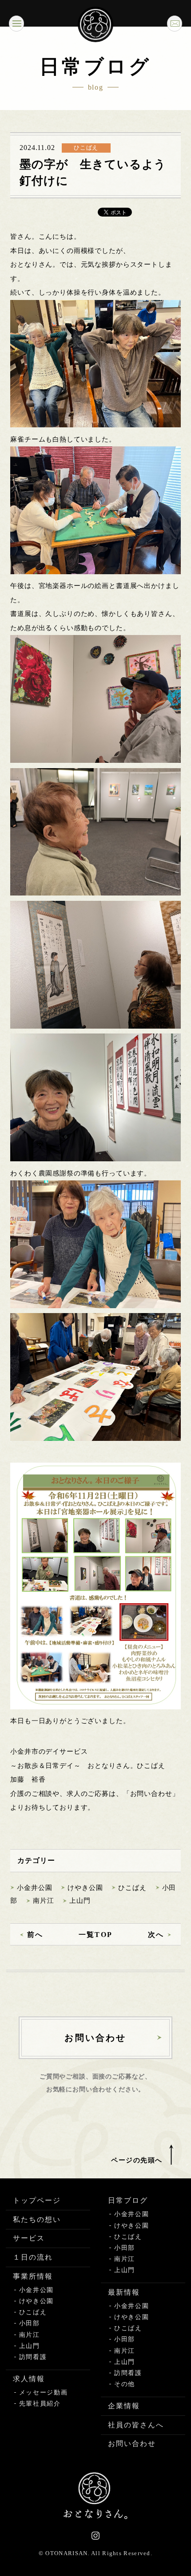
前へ (35, 1935)
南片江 (44, 1901)
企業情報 (124, 2406)
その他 (125, 2384)
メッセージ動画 (44, 2393)
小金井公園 (34, 1888)
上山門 (80, 1901)
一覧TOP (95, 1935)
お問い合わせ (132, 2444)
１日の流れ (33, 2257)
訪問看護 (33, 2357)
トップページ (37, 2200)
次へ (156, 1935)
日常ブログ (128, 2200)
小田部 (30, 2323)
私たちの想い (37, 2219)
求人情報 (29, 2379)
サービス (29, 2238)
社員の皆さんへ (136, 2425)
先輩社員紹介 (40, 2404)
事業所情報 (33, 2276)
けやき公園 (85, 1888)
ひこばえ (132, 1888)
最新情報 (124, 2292)
